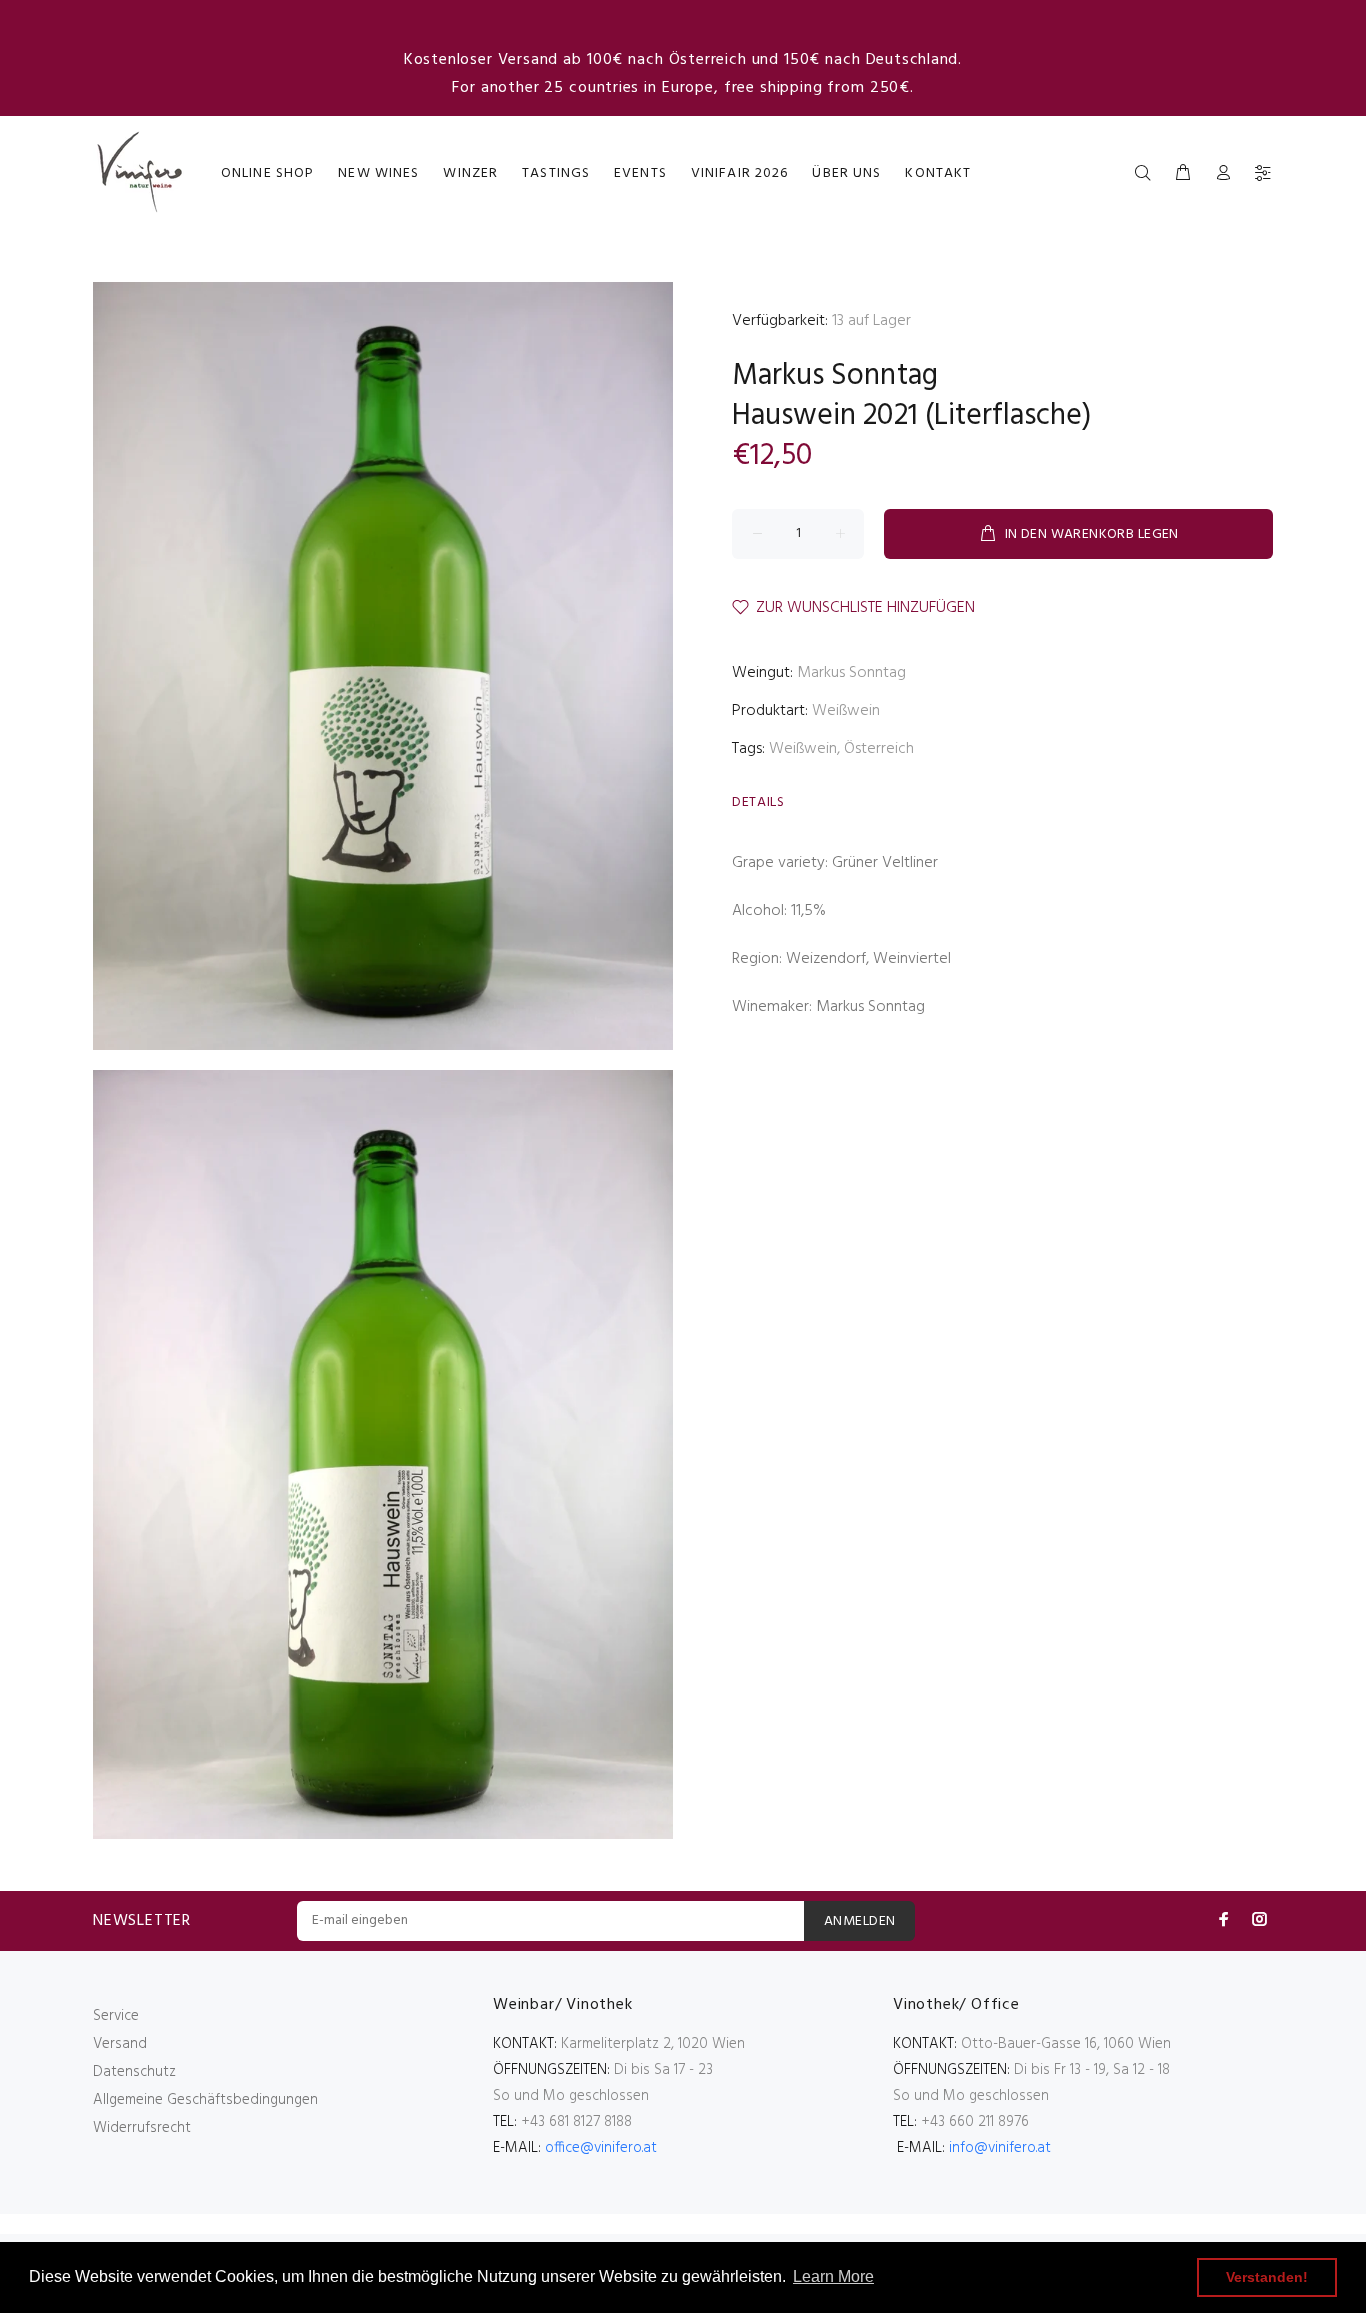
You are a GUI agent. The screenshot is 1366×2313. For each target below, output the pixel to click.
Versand (120, 2044)
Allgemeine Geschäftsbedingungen (205, 2100)
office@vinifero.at (601, 2148)
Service (116, 2016)
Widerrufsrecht (142, 2128)
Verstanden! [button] (1267, 2277)
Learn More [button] (833, 2276)
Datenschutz (134, 2072)
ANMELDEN (859, 1921)
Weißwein (846, 711)
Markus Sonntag (835, 376)
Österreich (879, 749)
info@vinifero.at (1000, 2148)
